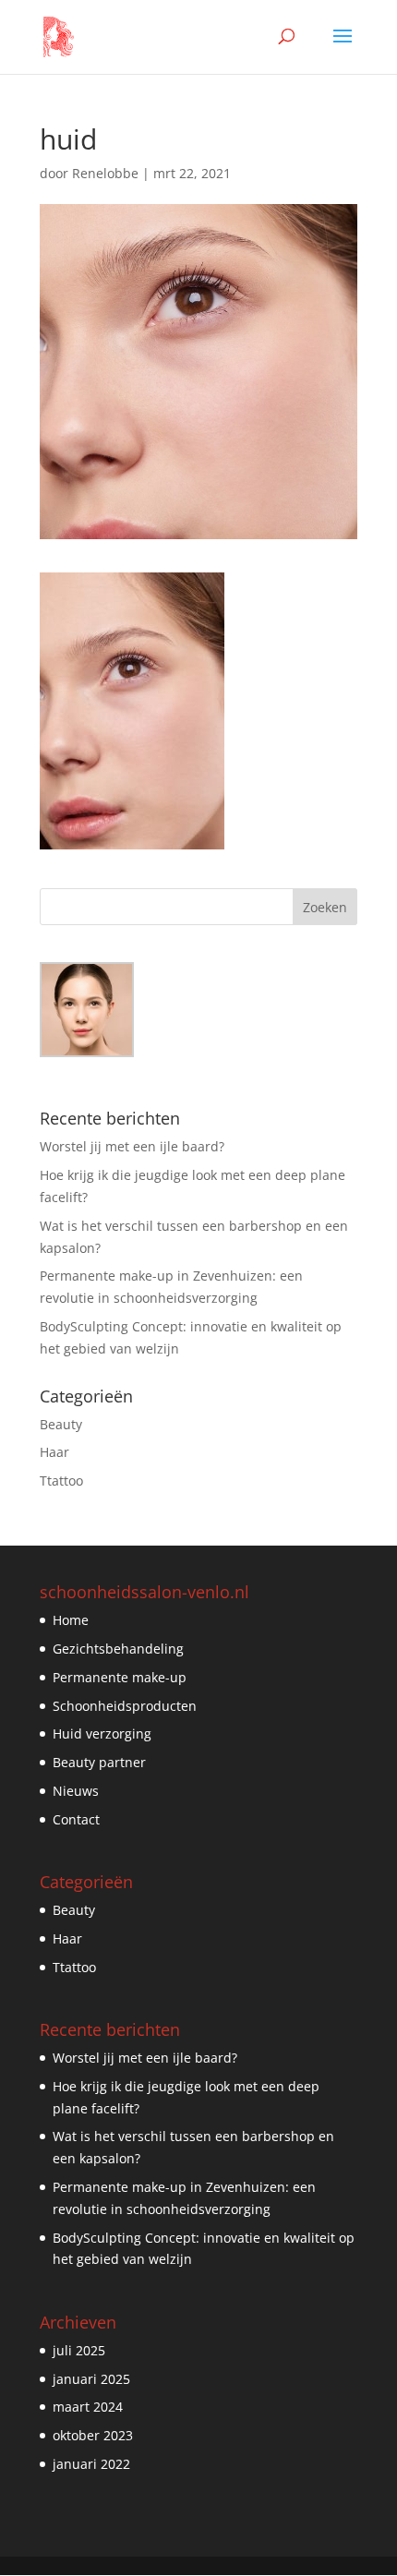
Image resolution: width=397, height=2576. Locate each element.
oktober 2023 (93, 2435)
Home (71, 1620)
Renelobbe (105, 173)
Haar (54, 1452)
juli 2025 (79, 2350)
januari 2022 (91, 2464)
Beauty (61, 1424)
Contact (76, 1819)
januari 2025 (91, 2379)
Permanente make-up (120, 1677)
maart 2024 (88, 2407)
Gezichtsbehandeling (118, 1649)
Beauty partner (99, 1762)
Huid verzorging (102, 1733)
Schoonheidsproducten (125, 1706)
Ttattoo (61, 1481)
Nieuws (76, 1791)
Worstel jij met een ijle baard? (132, 1146)
